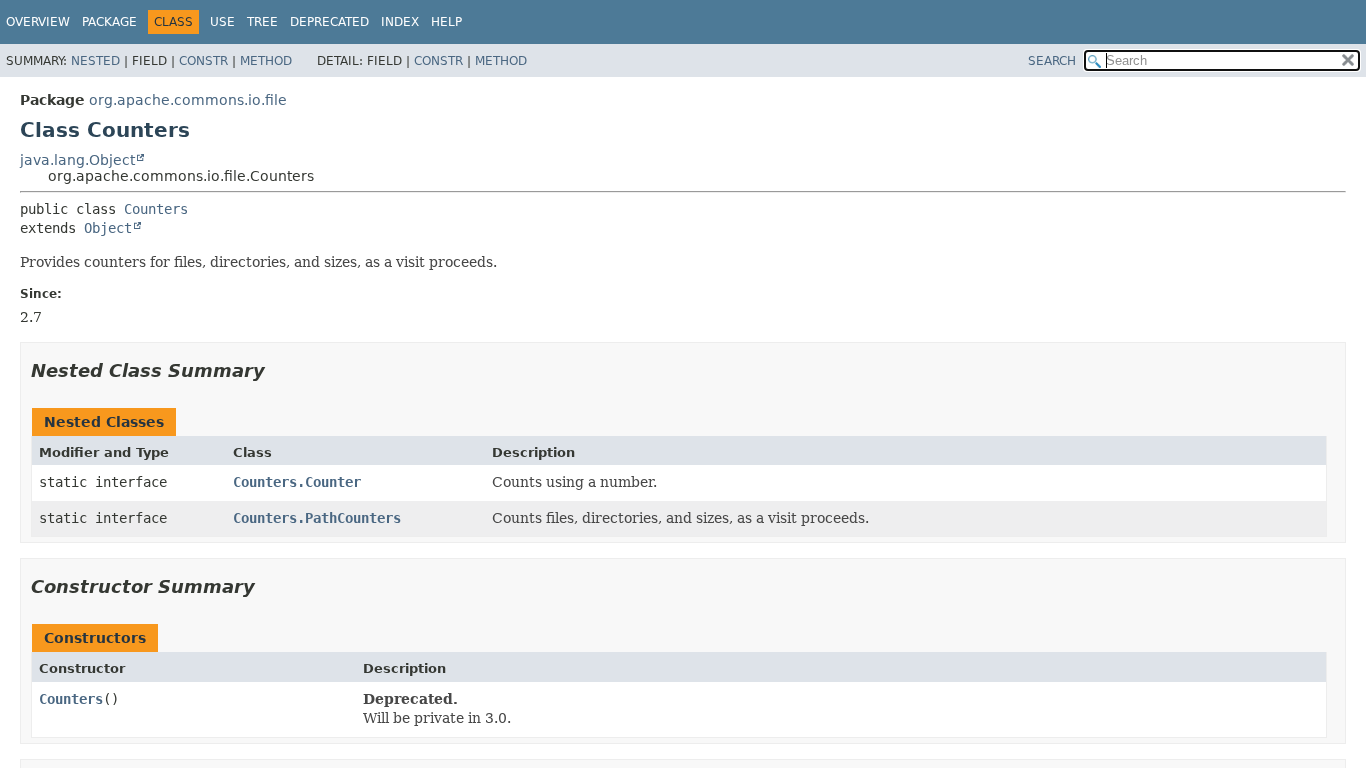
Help (446, 22)
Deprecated (329, 22)
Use (222, 22)
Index (400, 22)
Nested (95, 61)
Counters (156, 209)
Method (266, 61)
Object (108, 228)
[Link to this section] (279, 370)
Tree (262, 22)
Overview (38, 22)
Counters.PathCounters (317, 518)
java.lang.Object (77, 160)
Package (109, 22)
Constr (203, 61)
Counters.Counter (297, 482)
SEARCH (1052, 61)
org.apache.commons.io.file (188, 100)
